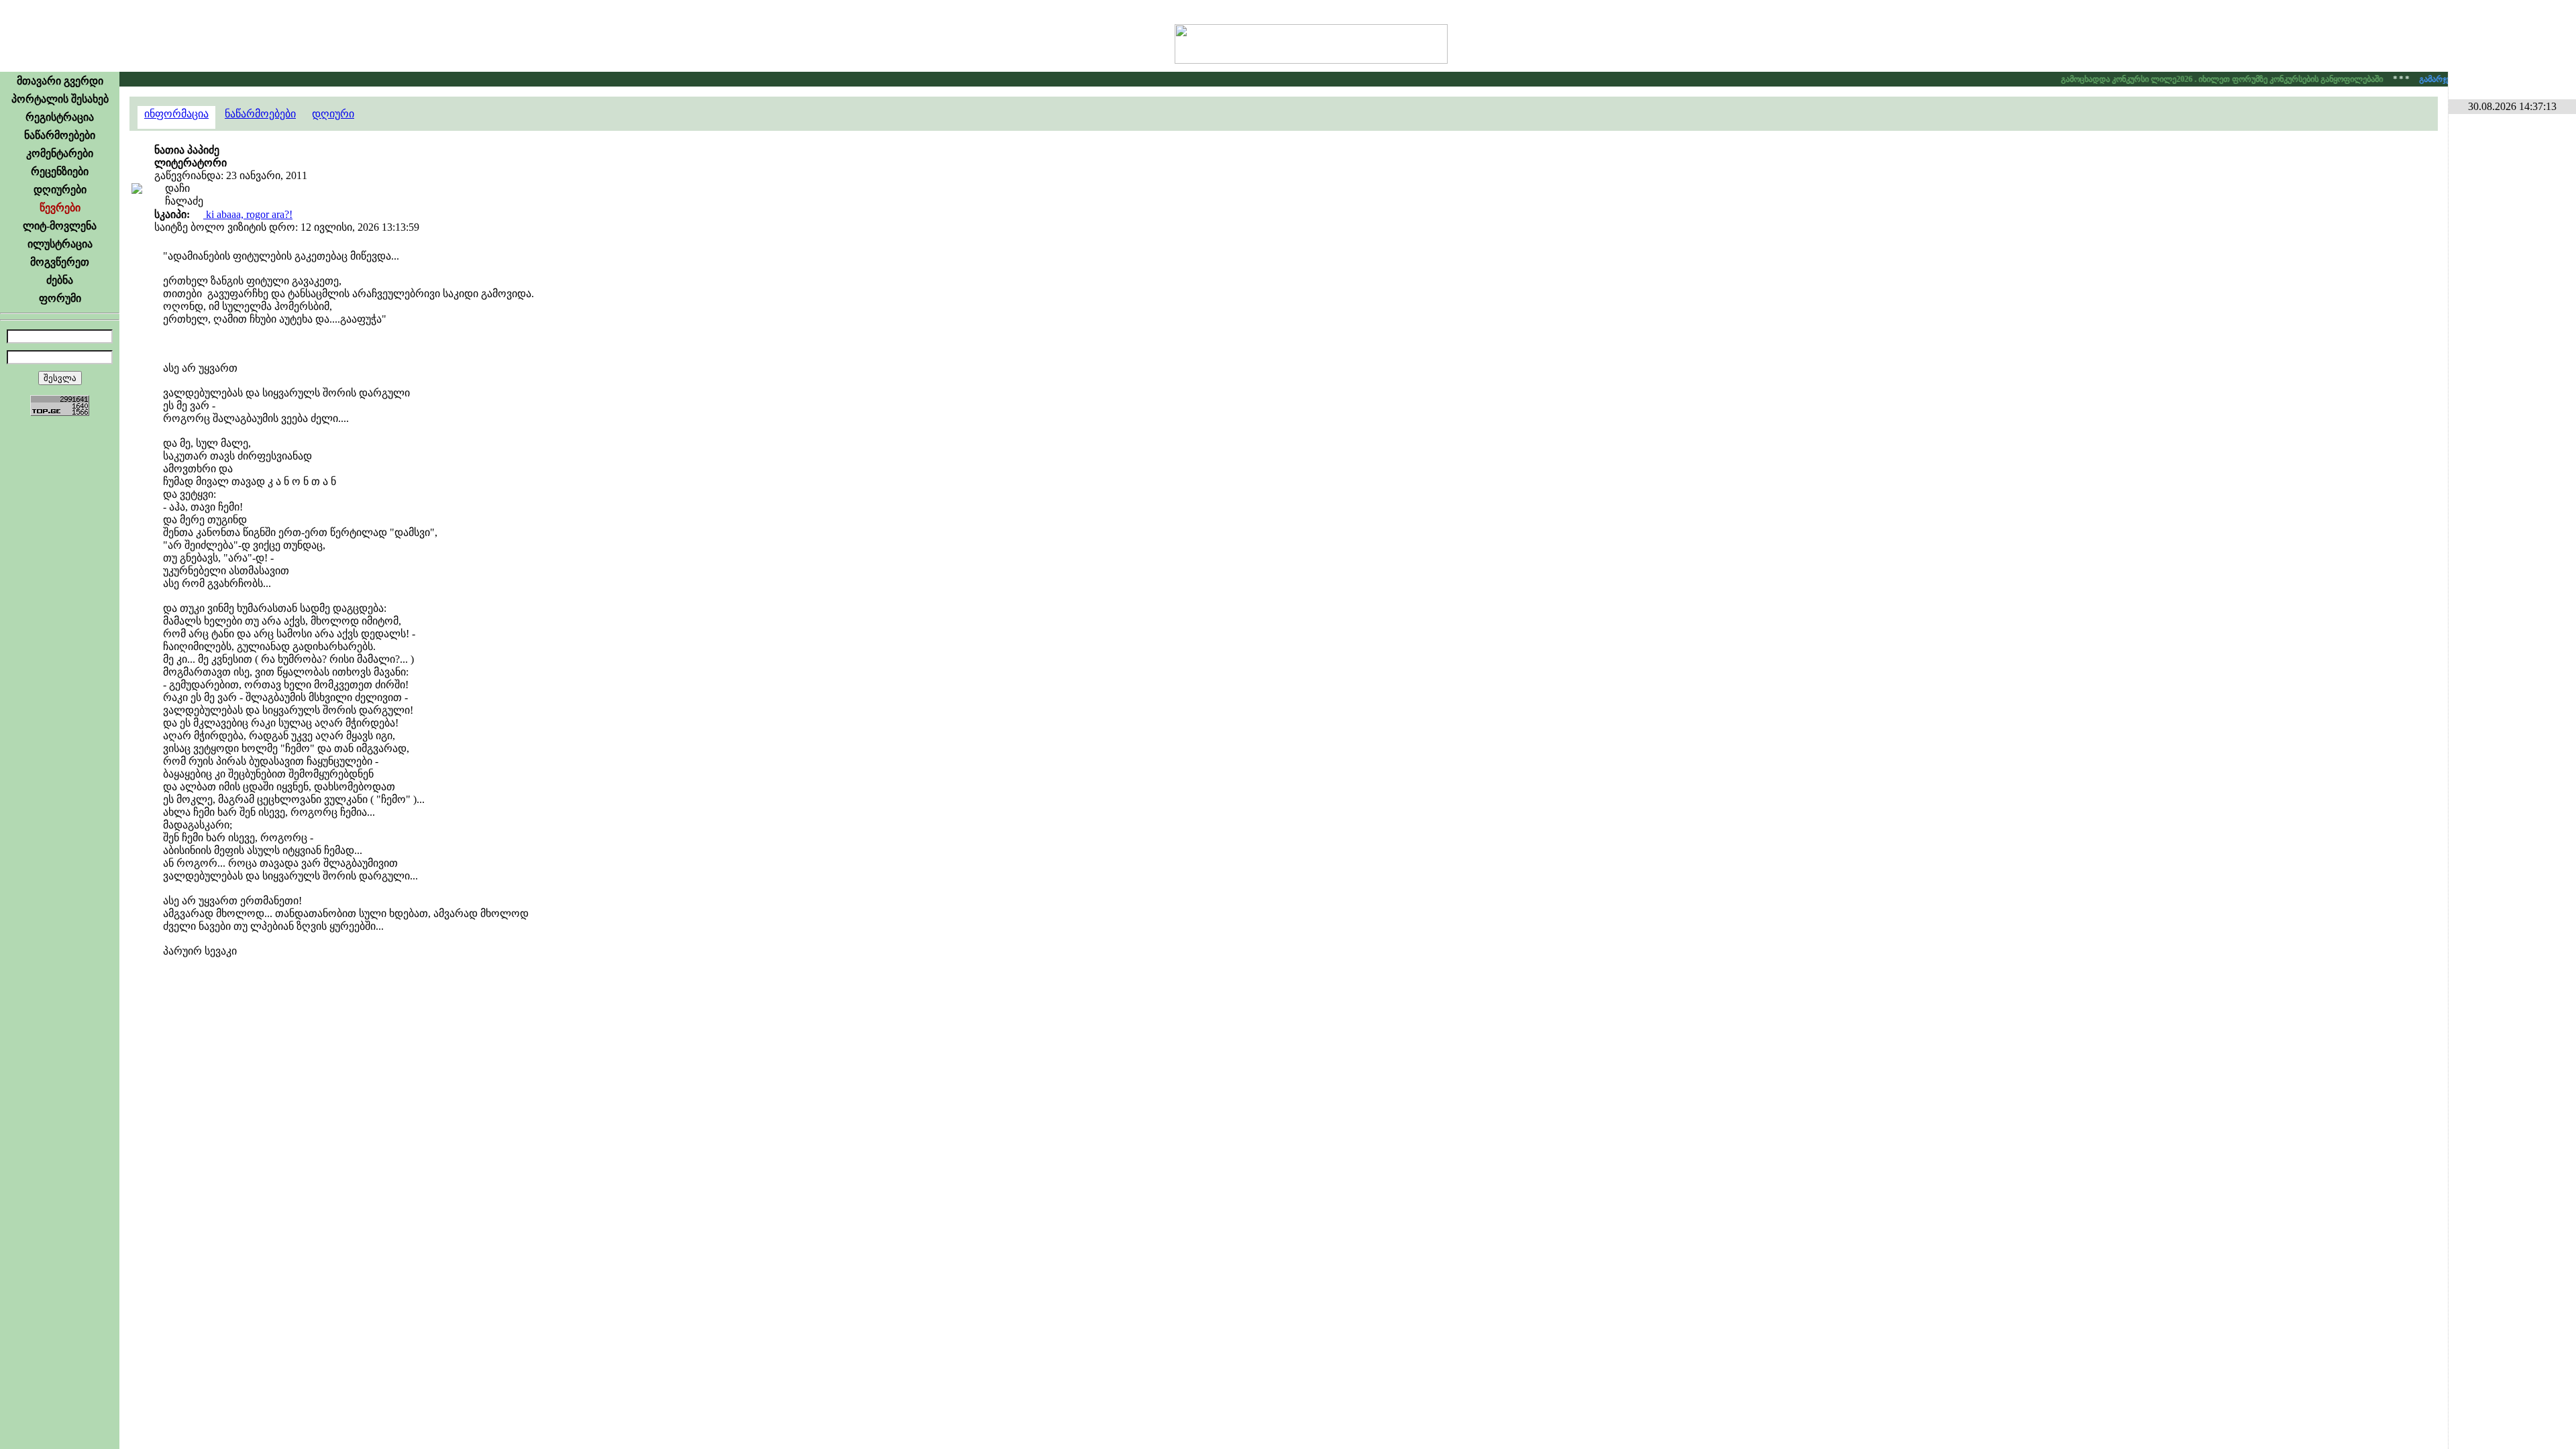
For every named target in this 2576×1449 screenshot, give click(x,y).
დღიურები (60, 190)
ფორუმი (60, 298)
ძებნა (60, 280)
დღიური (333, 114)
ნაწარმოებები (60, 135)
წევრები (60, 208)
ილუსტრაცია (60, 244)
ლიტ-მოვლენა (60, 226)
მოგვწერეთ (60, 262)
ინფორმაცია (176, 114)
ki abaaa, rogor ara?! (248, 214)
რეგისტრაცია (60, 117)
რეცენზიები (60, 171)
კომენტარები (60, 153)
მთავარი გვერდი (60, 81)
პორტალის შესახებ (60, 99)
